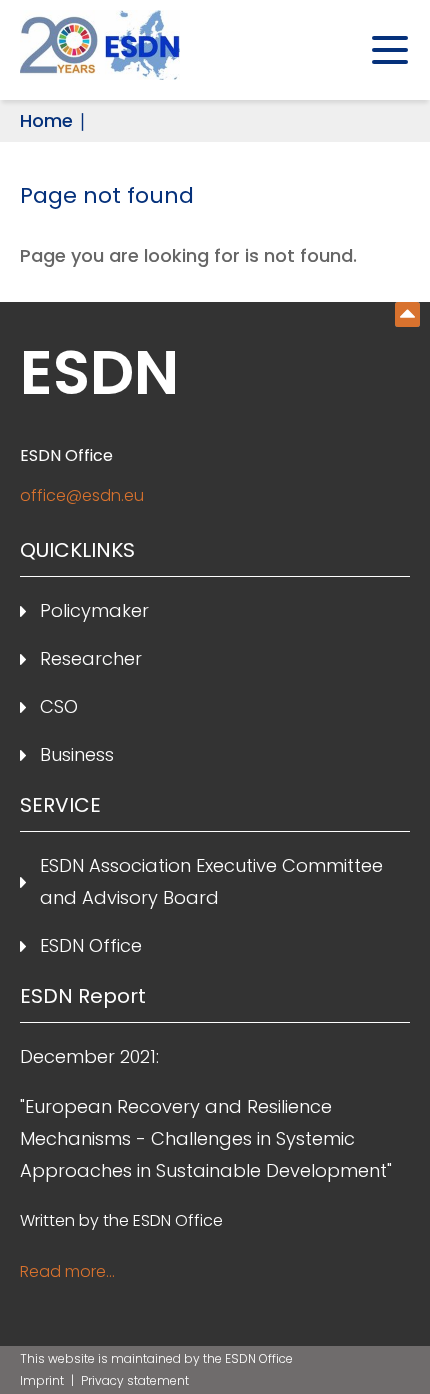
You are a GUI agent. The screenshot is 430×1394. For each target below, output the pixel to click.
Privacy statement (135, 1380)
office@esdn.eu (82, 495)
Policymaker (94, 610)
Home (46, 120)
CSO (59, 706)
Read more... (67, 1271)
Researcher (91, 658)
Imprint (43, 1380)
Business (77, 754)
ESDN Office (91, 945)
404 (407, 314)
